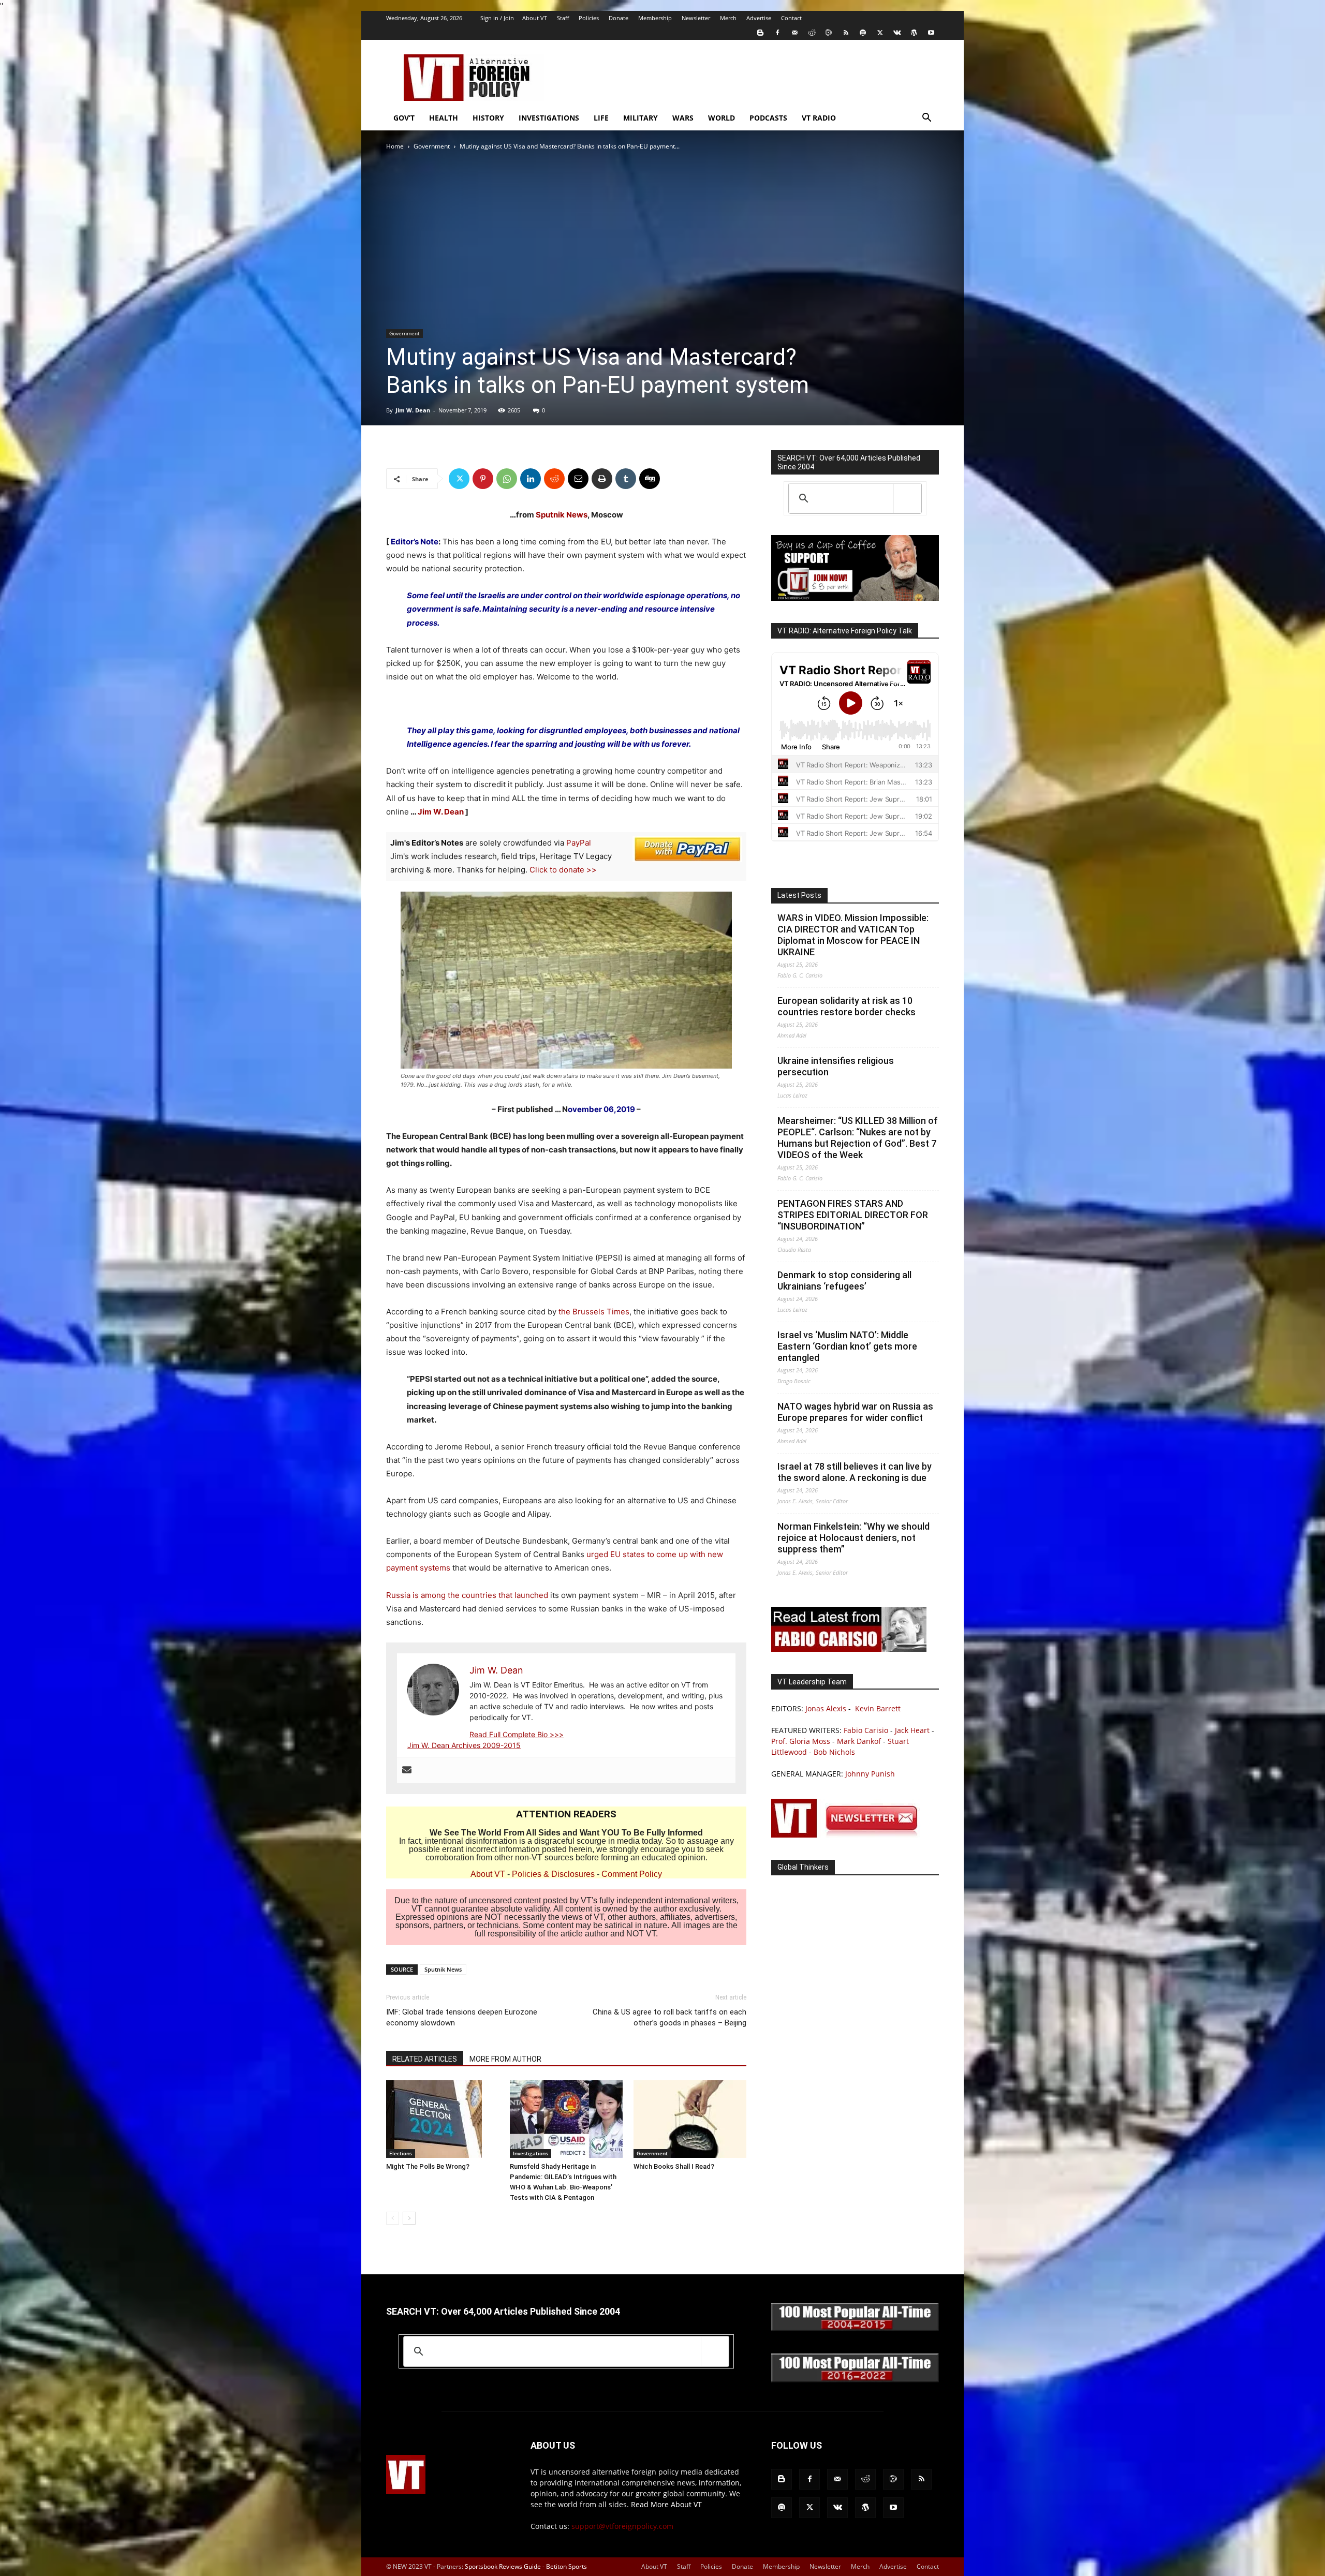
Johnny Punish (870, 1774)
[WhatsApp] (507, 479)
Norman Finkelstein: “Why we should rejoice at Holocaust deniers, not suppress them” (853, 1538)
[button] (926, 119)
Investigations (549, 118)
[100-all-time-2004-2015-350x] (855, 2328)
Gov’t (404, 118)
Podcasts (768, 118)
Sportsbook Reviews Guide (503, 2566)
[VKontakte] (897, 33)
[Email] (578, 479)
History (488, 118)
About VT (535, 18)
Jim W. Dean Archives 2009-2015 (464, 1745)
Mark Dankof (859, 1741)
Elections (401, 2153)
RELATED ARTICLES (425, 2059)
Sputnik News (562, 515)
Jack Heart (912, 1730)
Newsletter (696, 18)
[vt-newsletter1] (849, 1835)
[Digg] (650, 479)
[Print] (602, 479)
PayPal (579, 843)
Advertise (759, 18)
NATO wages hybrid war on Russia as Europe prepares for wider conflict (855, 1412)
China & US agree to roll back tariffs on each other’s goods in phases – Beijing (669, 2017)
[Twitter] (880, 33)
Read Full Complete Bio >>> (517, 1734)
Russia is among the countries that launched (467, 1595)
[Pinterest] (483, 479)
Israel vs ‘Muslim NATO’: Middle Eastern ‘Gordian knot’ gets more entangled (847, 1346)
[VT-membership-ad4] (855, 598)
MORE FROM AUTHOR (505, 2059)
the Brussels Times (594, 1312)
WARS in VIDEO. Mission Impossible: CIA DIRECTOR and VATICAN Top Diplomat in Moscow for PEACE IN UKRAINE (853, 935)
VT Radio (819, 118)
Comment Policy (632, 1874)
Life (601, 118)
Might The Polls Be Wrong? (428, 2166)
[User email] (407, 1770)
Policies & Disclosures (553, 1874)
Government (432, 146)
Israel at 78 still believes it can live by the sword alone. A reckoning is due (855, 1472)
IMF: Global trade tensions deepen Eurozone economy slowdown (462, 2017)
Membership (655, 18)
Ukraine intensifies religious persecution (836, 1066)
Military (641, 118)
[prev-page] (393, 2218)
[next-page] (409, 2218)
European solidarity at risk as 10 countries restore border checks (846, 1006)
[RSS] (846, 33)
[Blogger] (760, 33)
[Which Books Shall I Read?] (690, 2119)
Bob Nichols (834, 1752)
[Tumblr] (626, 479)
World (722, 118)
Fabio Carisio (866, 1730)
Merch (728, 18)
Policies (589, 18)
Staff (563, 18)
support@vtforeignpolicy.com (622, 2526)
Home (395, 146)
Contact (791, 18)
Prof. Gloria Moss (801, 1741)
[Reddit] (812, 33)
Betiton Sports (566, 2566)
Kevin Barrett (878, 1708)
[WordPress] (914, 33)
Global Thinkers (803, 1867)
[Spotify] (863, 33)
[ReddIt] (554, 479)
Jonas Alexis (826, 1708)
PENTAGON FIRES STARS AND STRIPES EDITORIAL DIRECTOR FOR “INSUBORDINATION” (853, 1215)
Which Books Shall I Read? (674, 2166)
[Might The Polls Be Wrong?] (443, 2119)
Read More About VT (666, 2504)
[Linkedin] (531, 479)
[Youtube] (931, 33)
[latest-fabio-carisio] (849, 1649)
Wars (683, 118)
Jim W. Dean (413, 410)
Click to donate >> (563, 870)
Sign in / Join (497, 18)
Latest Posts (799, 895)
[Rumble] (829, 33)
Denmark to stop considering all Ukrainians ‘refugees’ (844, 1280)
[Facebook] (777, 33)
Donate (619, 18)
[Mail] (794, 33)
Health (444, 118)
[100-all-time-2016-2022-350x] (855, 2380)
